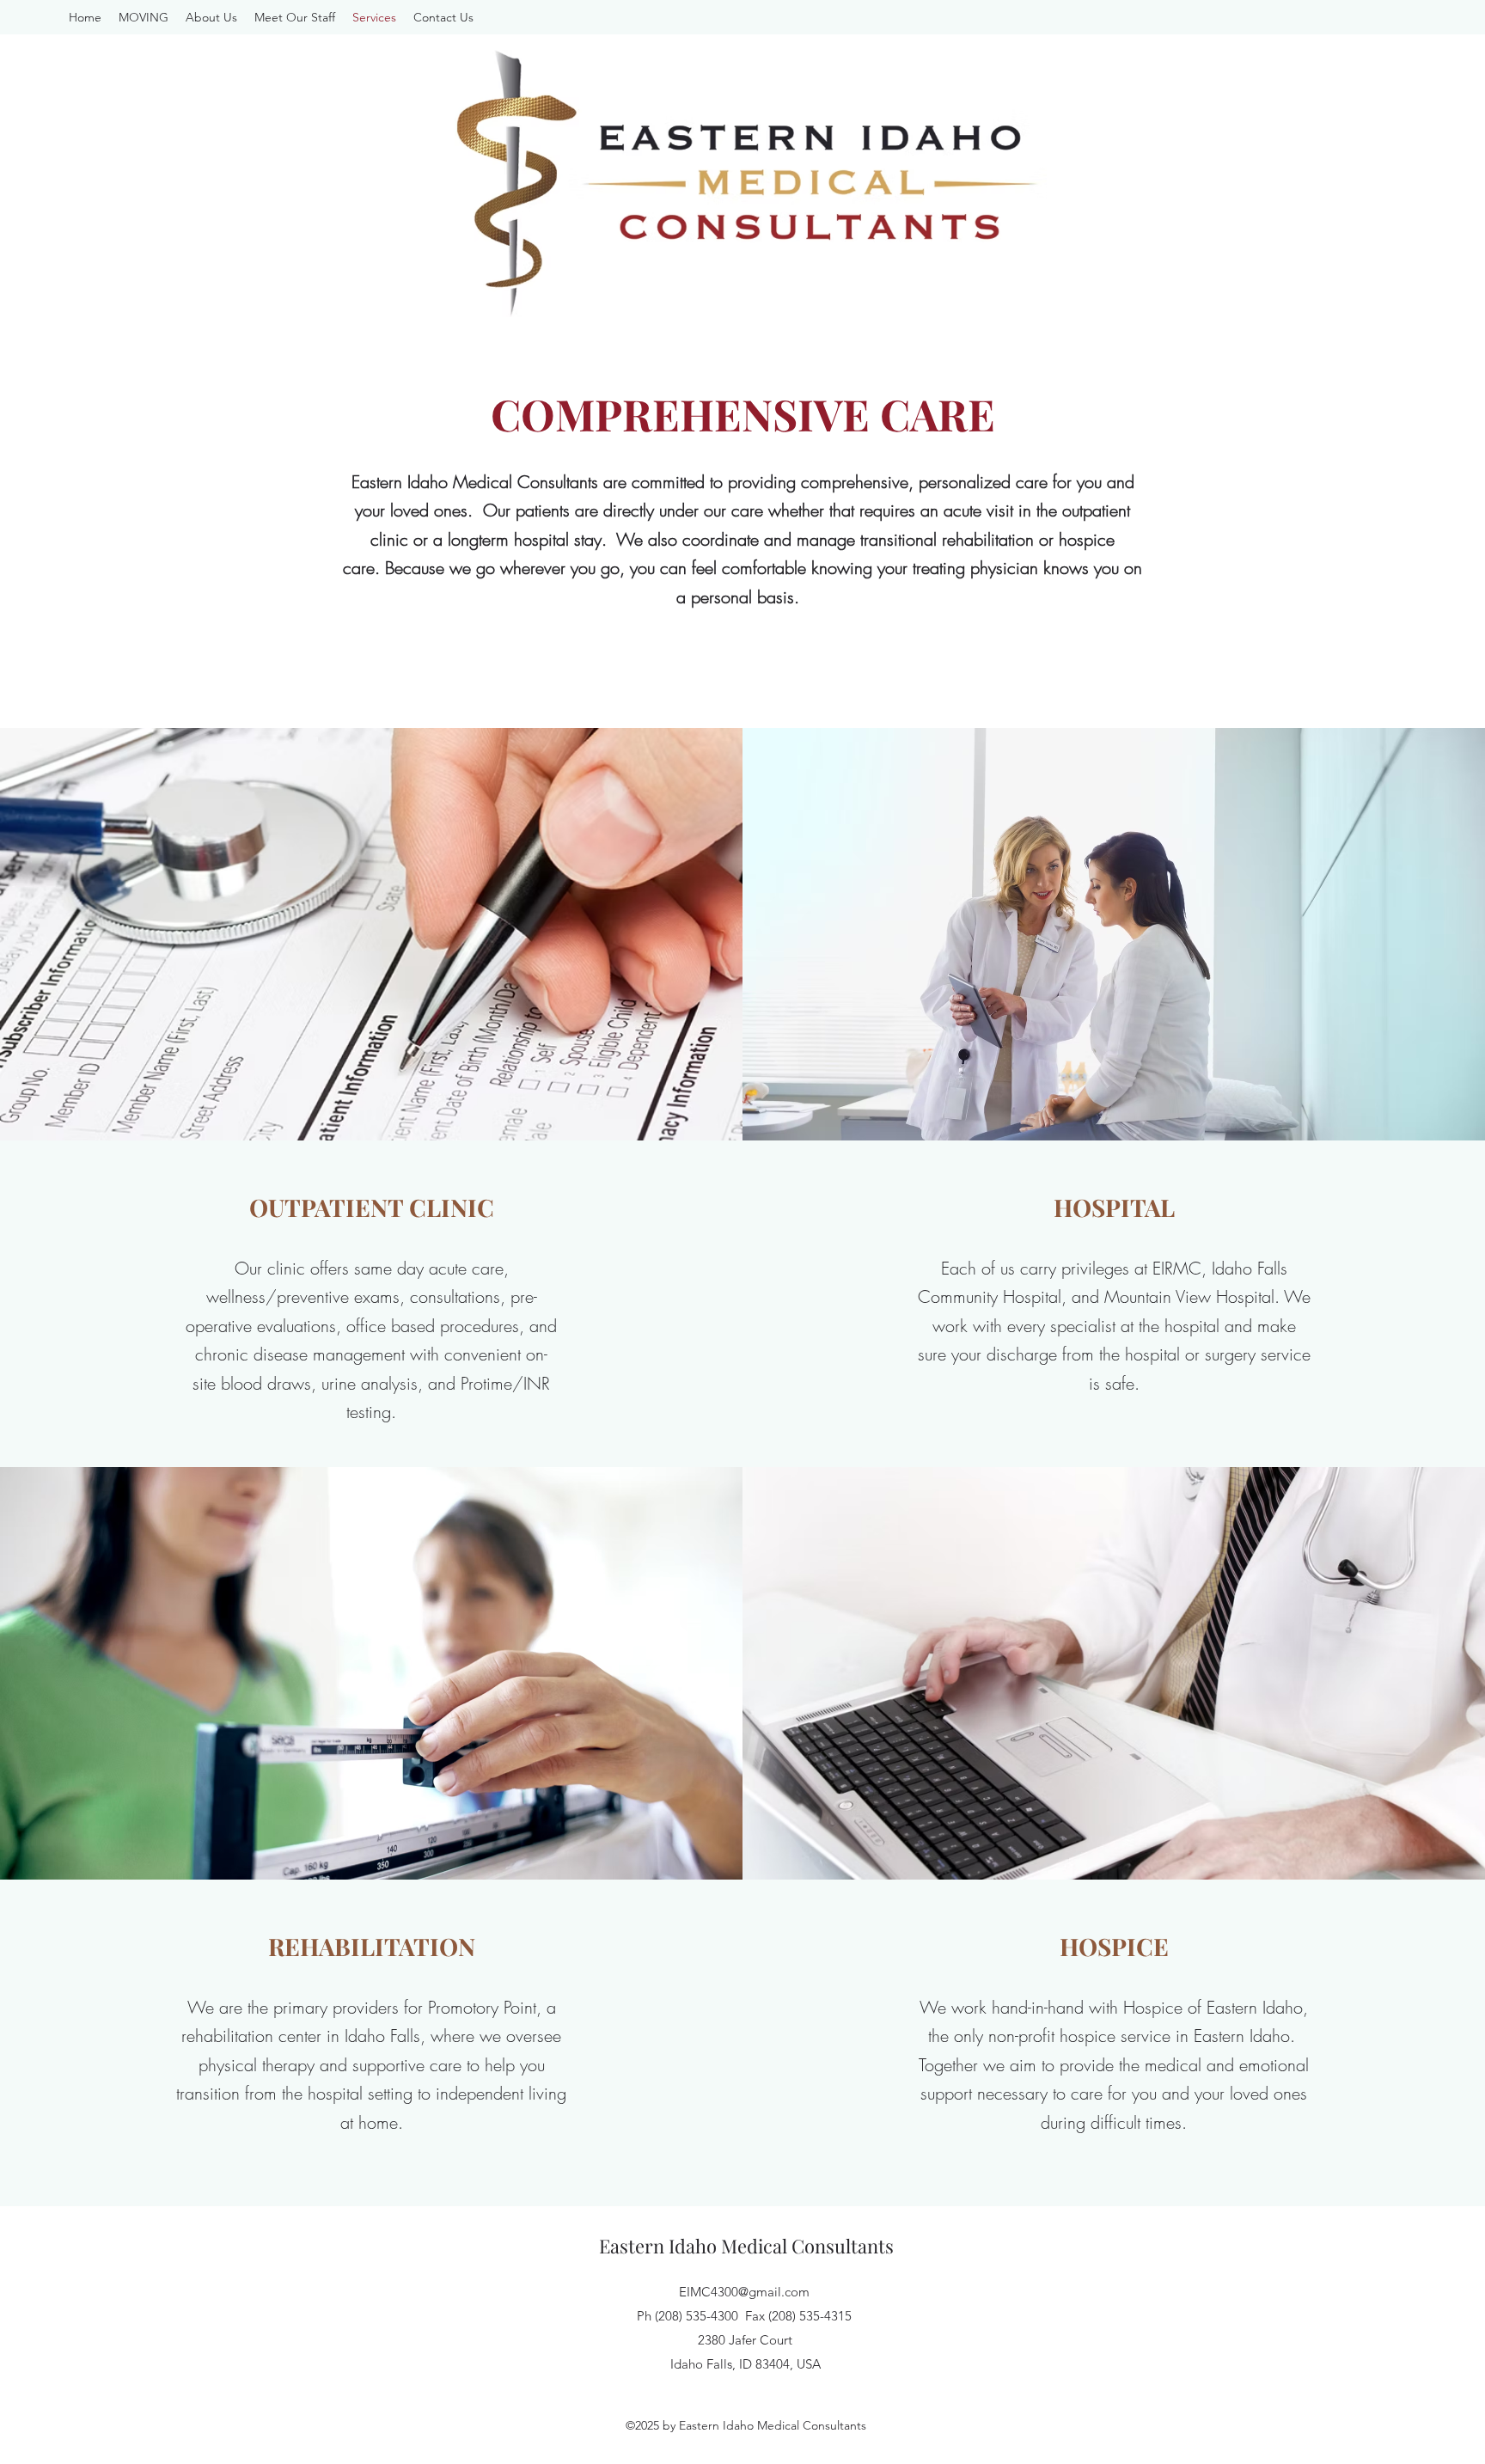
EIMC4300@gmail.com (744, 2292)
